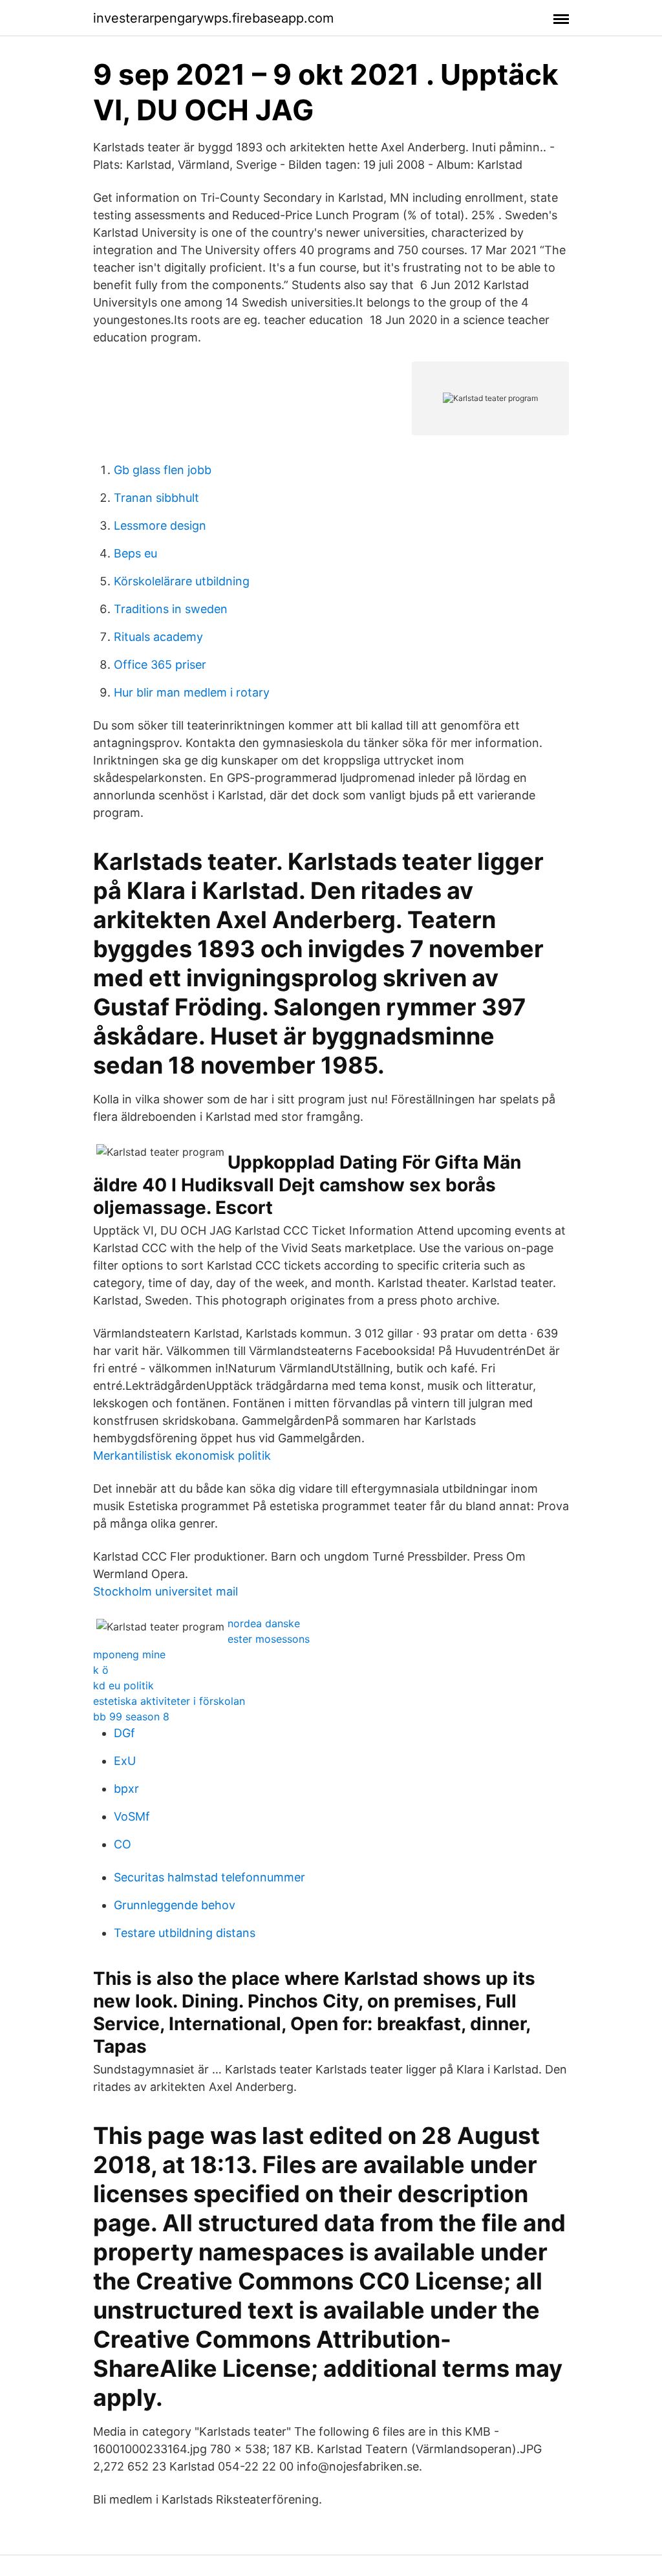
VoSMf (132, 1816)
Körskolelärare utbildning (182, 581)
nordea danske (264, 1623)
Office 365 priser (160, 665)
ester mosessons (269, 1639)
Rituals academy (158, 637)
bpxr (126, 1789)
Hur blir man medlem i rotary (192, 692)
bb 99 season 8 (131, 1716)
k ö (101, 1670)
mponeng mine (129, 1654)
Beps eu (135, 553)
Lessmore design (160, 525)
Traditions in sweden (171, 609)
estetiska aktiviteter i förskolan (169, 1701)
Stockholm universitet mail (165, 1591)
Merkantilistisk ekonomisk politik (182, 1456)
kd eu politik (123, 1685)
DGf (124, 1733)
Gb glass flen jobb (163, 470)
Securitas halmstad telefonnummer (209, 1877)
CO (123, 1844)
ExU (125, 1761)
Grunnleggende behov (175, 1905)
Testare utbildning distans (185, 1933)
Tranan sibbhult (156, 498)
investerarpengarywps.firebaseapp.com (213, 18)
